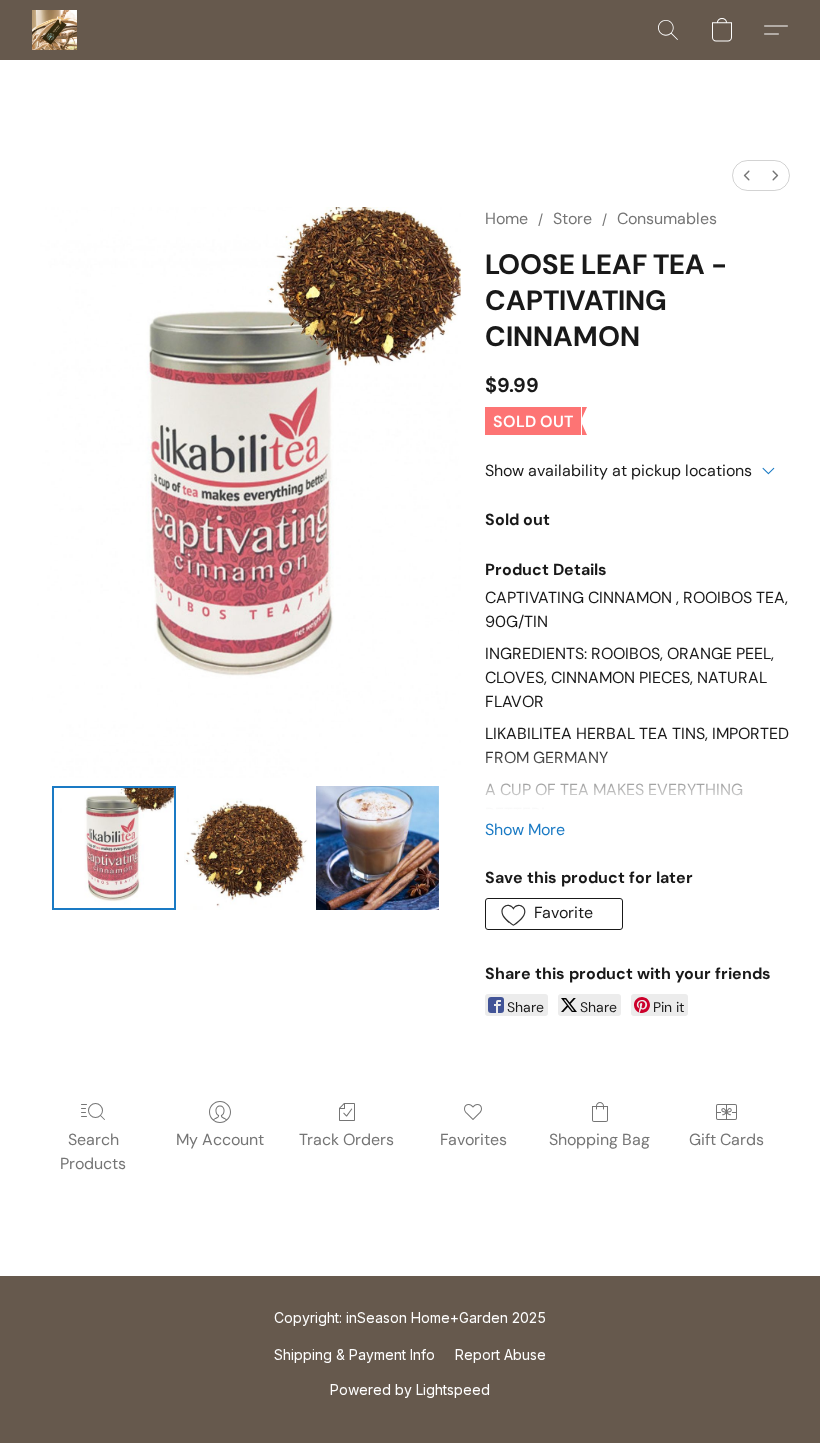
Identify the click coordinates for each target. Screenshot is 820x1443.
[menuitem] (747, 175)
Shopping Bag (599, 1139)
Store (572, 218)
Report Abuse (500, 1354)
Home (506, 218)
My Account (220, 1139)
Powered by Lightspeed (410, 1389)
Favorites (473, 1139)
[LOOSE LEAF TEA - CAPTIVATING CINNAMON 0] (114, 848)
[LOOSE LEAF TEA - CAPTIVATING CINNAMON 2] (378, 848)
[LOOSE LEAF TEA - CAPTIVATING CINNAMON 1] (246, 848)
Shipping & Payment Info (354, 1354)
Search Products (93, 1151)
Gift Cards (726, 1139)
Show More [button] (525, 829)
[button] (54, 30)
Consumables (667, 218)
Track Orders (346, 1139)
